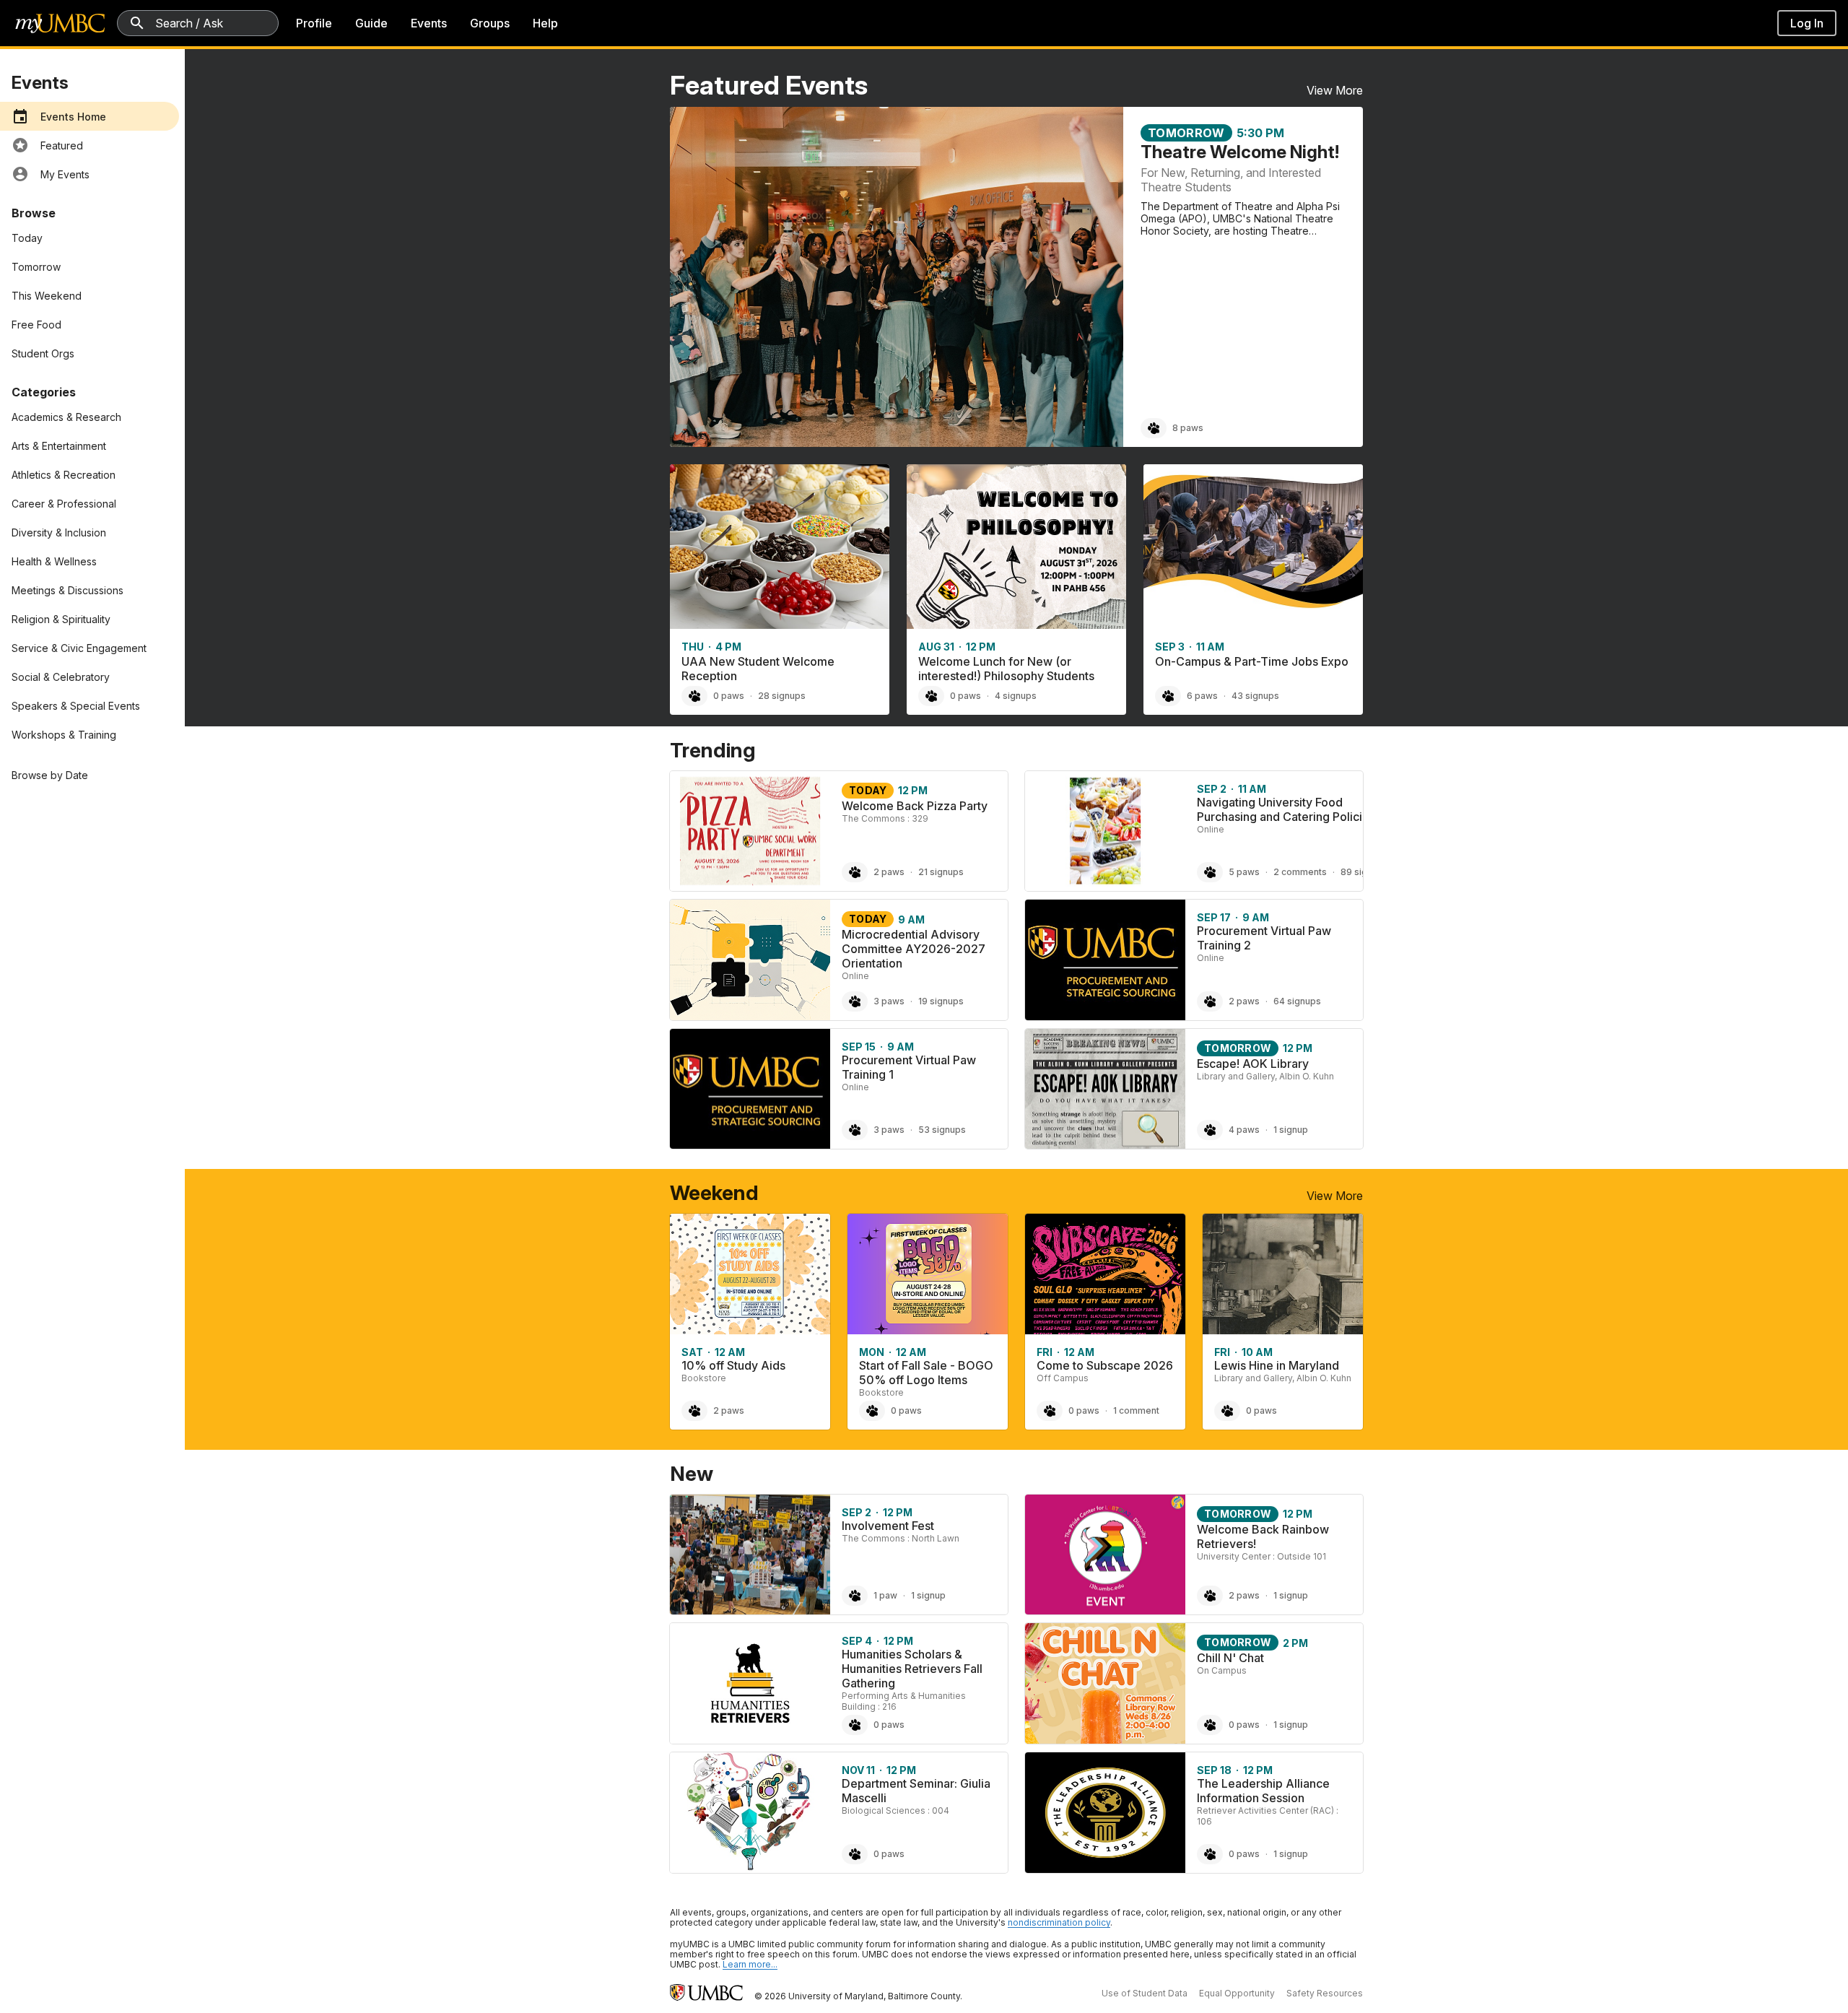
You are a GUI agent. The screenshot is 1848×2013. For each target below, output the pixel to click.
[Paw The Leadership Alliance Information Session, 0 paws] (1210, 1854)
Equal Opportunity (1237, 1993)
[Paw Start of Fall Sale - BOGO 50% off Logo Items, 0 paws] (872, 1411)
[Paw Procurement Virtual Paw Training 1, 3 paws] (855, 1130)
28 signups (782, 696)
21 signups (941, 872)
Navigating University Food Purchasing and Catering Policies (1286, 809)
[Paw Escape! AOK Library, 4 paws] (1210, 1130)
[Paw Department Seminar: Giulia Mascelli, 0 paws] (855, 1854)
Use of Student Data (1145, 1993)
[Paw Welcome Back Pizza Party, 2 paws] (855, 872)
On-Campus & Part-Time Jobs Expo (1252, 661)
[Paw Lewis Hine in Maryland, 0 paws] (1227, 1411)
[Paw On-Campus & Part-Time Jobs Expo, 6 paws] (1168, 696)
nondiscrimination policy (1059, 1922)
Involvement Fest (888, 1526)
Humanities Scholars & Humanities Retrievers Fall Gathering (912, 1669)
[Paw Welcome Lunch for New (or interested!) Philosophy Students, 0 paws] (931, 696)
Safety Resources (1325, 1993)
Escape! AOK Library (1253, 1064)
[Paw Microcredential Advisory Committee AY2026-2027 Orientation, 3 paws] (855, 1001)
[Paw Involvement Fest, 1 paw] (855, 1596)
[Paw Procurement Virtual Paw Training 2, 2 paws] (1210, 1001)
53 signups (942, 1130)
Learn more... (750, 1964)
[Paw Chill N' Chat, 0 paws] (1210, 1725)
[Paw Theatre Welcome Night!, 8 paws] (1154, 428)
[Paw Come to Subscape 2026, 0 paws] (1050, 1411)
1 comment (1136, 1410)
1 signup (1291, 1130)
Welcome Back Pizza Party (915, 806)
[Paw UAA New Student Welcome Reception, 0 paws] (694, 696)
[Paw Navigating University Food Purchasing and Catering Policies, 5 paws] (1210, 872)
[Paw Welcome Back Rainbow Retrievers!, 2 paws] (1210, 1596)
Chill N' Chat (1230, 1658)
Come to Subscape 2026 (1105, 1365)
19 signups (941, 1001)
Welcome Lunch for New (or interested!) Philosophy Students (1006, 669)
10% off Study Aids (733, 1365)
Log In (1807, 23)
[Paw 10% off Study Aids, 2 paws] (694, 1411)
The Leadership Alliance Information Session (1263, 1791)
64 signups (1297, 1001)
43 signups (1255, 696)
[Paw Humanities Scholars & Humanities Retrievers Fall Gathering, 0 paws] (855, 1725)
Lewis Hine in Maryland (1277, 1365)
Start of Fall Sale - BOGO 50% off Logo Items (926, 1373)
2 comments (1300, 872)
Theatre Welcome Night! (1240, 152)
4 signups (1016, 696)
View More (1335, 90)
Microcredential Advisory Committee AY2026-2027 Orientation (914, 949)
